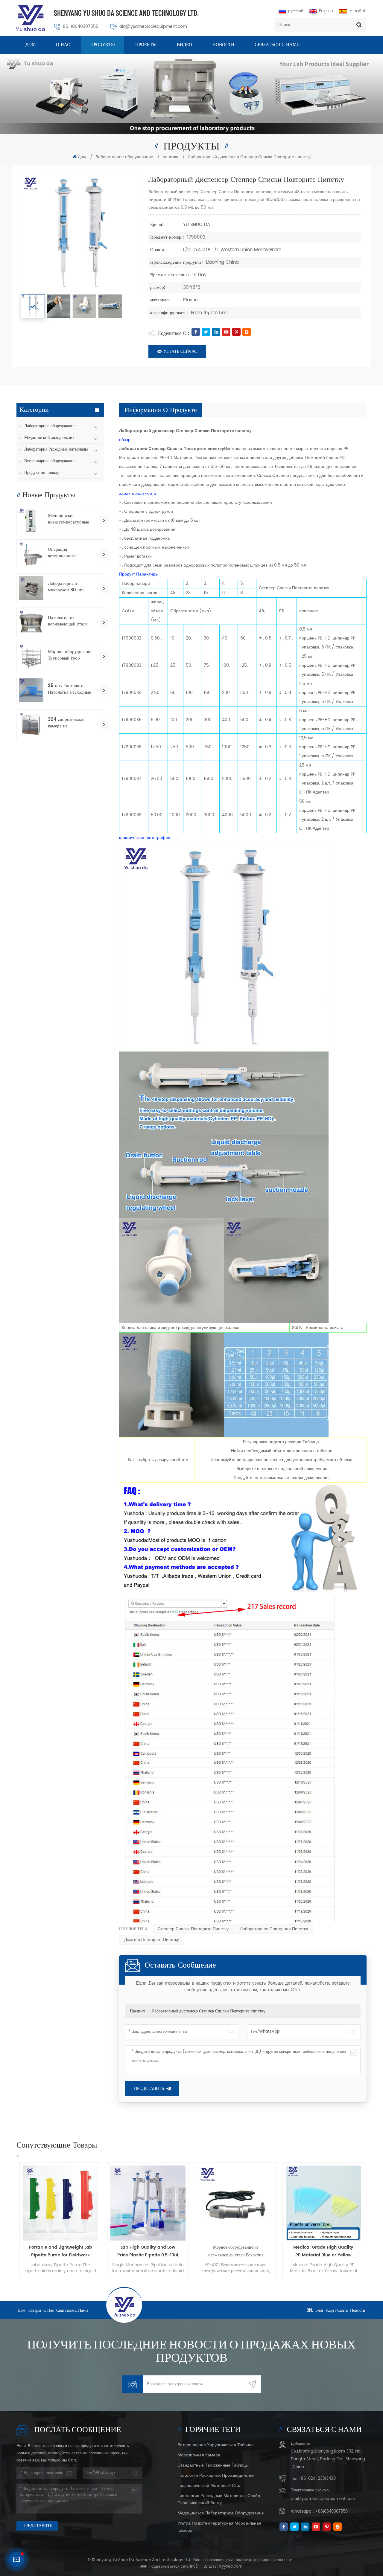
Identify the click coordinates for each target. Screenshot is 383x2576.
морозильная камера (199, 2455)
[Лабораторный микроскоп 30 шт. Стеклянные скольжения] (31, 588)
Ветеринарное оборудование (50, 461)
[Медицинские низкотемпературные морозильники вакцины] (31, 520)
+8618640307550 (331, 2512)
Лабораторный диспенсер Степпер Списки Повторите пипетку (209, 2011)
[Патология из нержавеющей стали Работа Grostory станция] (31, 622)
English (326, 11)
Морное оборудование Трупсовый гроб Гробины (70, 655)
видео (184, 45)
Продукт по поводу (42, 473)
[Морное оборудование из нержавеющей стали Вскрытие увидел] (148, 2203)
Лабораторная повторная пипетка (274, 1929)
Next (376, 2220)
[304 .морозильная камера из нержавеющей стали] (31, 724)
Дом (31, 45)
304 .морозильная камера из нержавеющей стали (68, 723)
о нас (63, 45)
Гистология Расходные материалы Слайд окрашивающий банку (219, 2499)
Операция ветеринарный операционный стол (67, 553)
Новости (223, 45)
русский (296, 11)
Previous (7, 2220)
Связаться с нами (277, 45)
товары (34, 2310)
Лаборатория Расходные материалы (56, 449)
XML (310, 2310)
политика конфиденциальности (264, 2560)
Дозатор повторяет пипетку (152, 1940)
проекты (146, 45)
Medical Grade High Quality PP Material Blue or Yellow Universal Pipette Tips (236, 2251)
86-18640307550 (81, 26)
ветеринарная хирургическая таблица (216, 2445)
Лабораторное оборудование (124, 157)
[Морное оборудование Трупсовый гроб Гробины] (31, 656)
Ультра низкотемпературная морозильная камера (219, 2527)
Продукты (103, 45)
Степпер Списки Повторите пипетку (193, 1929)
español (357, 11)
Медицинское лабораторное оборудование (221, 2513)
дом (22, 2310)
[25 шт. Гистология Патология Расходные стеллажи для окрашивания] (31, 690)
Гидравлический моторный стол (209, 2486)
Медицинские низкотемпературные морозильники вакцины (71, 519)
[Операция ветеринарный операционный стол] (31, 554)
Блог (320, 2310)
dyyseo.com (231, 2567)
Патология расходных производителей (216, 2475)
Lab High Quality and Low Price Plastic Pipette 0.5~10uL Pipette (60, 2251)
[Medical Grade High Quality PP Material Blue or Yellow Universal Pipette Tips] (236, 2203)
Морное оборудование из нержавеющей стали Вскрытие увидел (148, 2251)
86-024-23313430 (318, 2479)
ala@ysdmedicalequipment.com (153, 26)
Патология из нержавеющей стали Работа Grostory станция (68, 621)
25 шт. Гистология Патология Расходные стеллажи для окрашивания (69, 689)
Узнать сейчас (180, 351)
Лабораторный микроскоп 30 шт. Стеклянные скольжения (66, 587)
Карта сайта (337, 2310)
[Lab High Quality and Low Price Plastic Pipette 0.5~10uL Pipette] (60, 2203)
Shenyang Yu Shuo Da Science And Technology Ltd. (126, 13)
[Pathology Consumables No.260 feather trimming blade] (323, 2203)
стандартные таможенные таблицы (213, 2465)
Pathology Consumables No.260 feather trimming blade (323, 2251)
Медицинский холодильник (49, 438)
